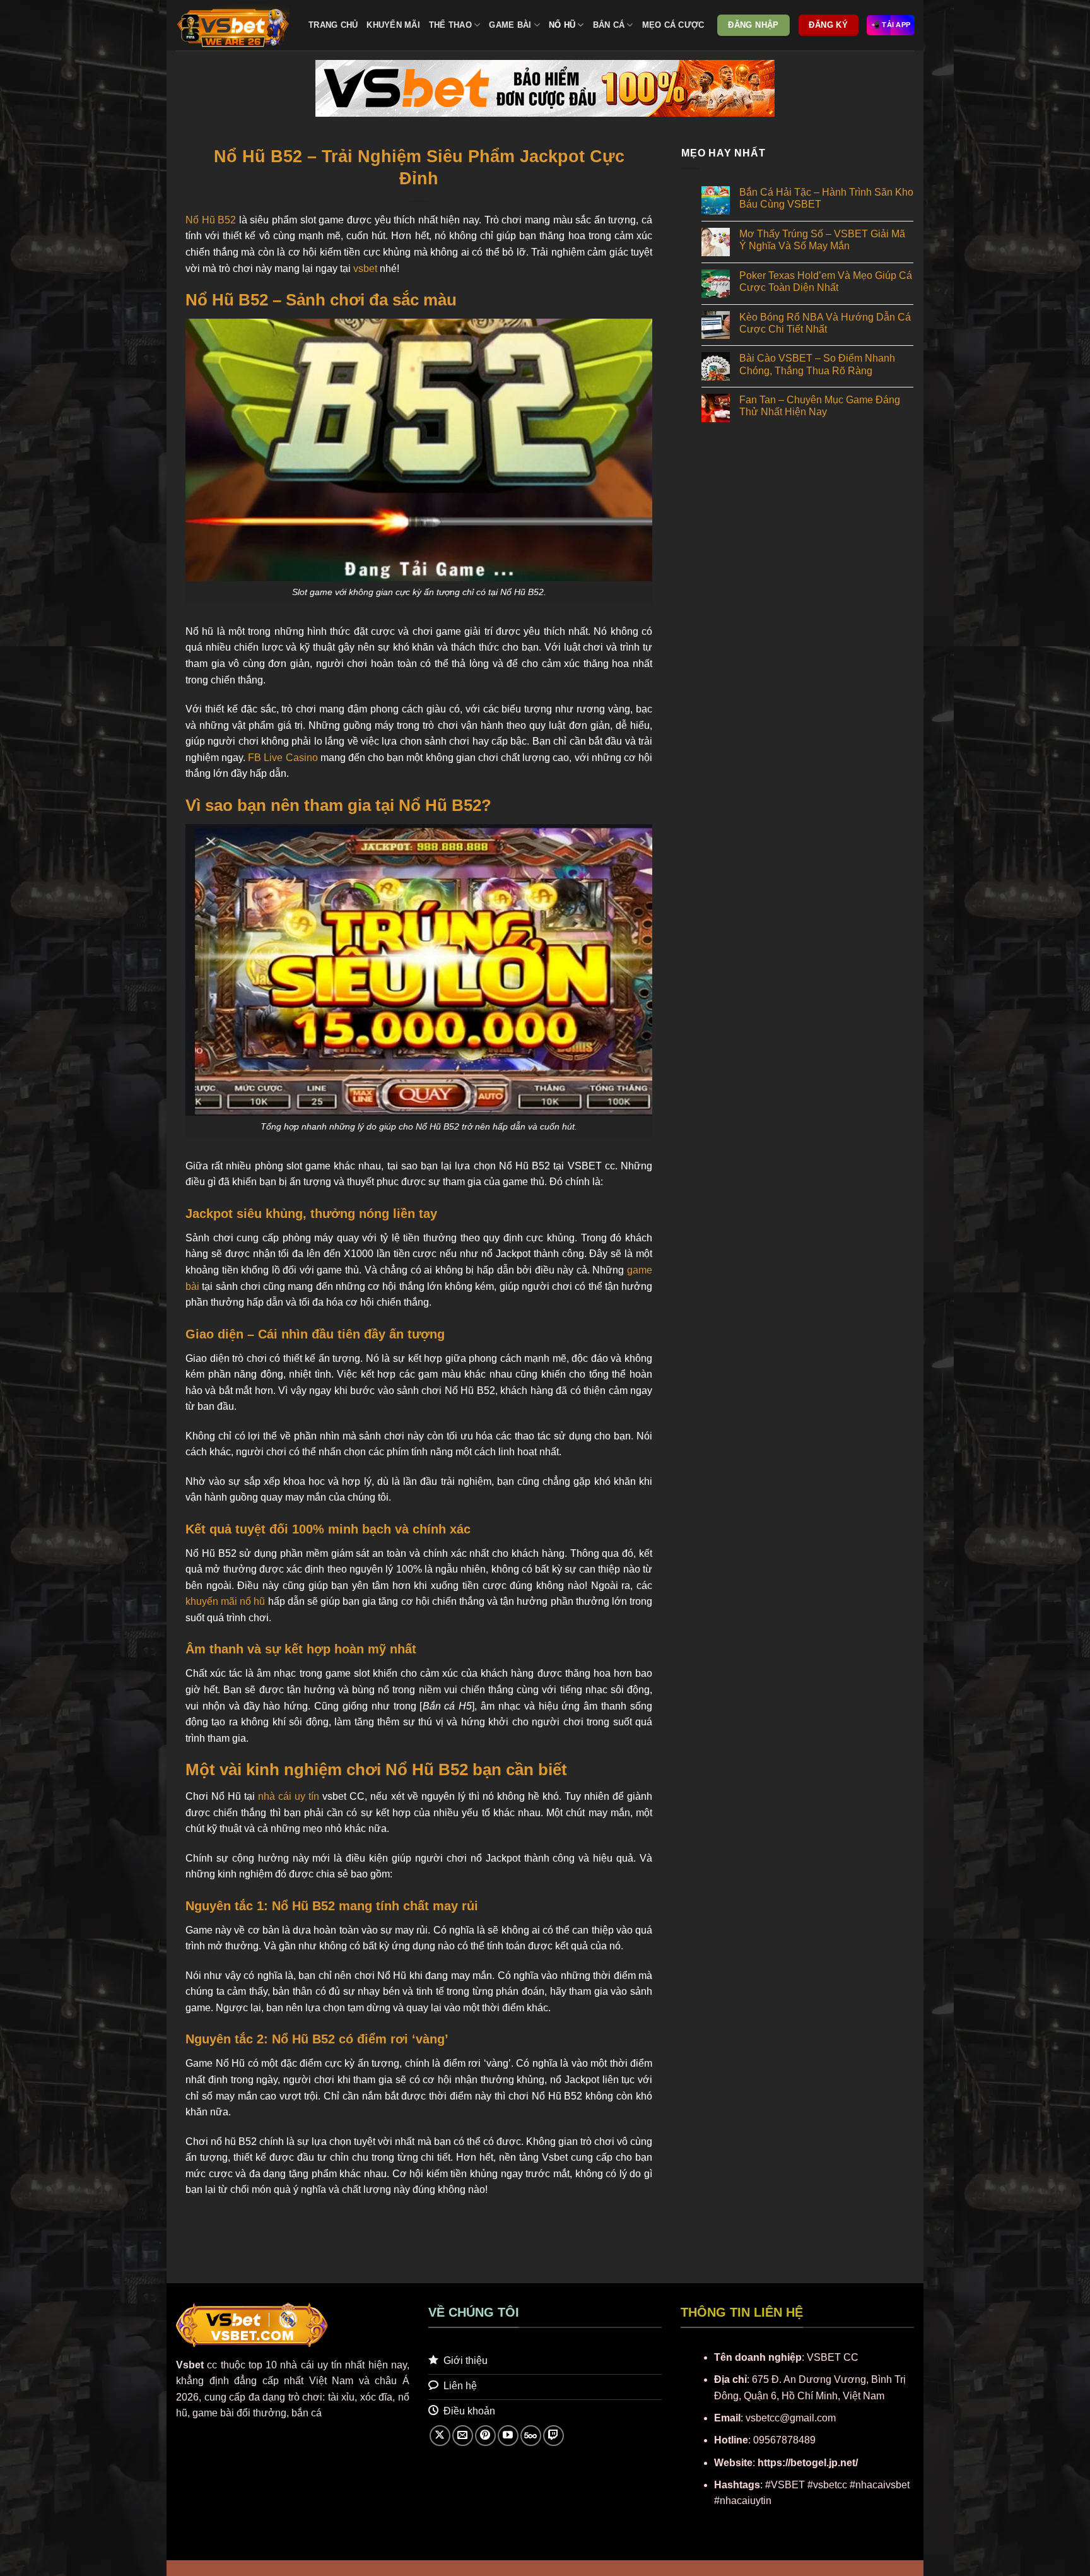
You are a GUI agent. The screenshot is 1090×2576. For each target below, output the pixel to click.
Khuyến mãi (393, 25)
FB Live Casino (283, 758)
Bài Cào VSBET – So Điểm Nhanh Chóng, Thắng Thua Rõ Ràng (817, 364)
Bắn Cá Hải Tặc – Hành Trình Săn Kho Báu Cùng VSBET (826, 198)
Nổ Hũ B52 (211, 220)
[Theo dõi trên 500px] (531, 2436)
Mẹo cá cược (673, 25)
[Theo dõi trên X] (440, 2436)
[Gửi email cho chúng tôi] (463, 2436)
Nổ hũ (562, 25)
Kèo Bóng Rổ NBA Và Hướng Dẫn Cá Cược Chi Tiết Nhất (825, 323)
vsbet (365, 269)
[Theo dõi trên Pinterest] (485, 2436)
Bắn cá (609, 25)
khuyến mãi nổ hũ (225, 1601)
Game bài (510, 25)
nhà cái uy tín (289, 1796)
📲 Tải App (891, 25)
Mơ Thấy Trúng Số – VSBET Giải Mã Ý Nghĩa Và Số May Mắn (822, 240)
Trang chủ (333, 25)
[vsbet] (233, 25)
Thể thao (450, 25)
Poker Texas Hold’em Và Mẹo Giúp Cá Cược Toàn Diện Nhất (826, 281)
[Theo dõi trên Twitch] (554, 2436)
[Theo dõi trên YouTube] (508, 2436)
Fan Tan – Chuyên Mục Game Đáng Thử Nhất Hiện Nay (820, 406)
